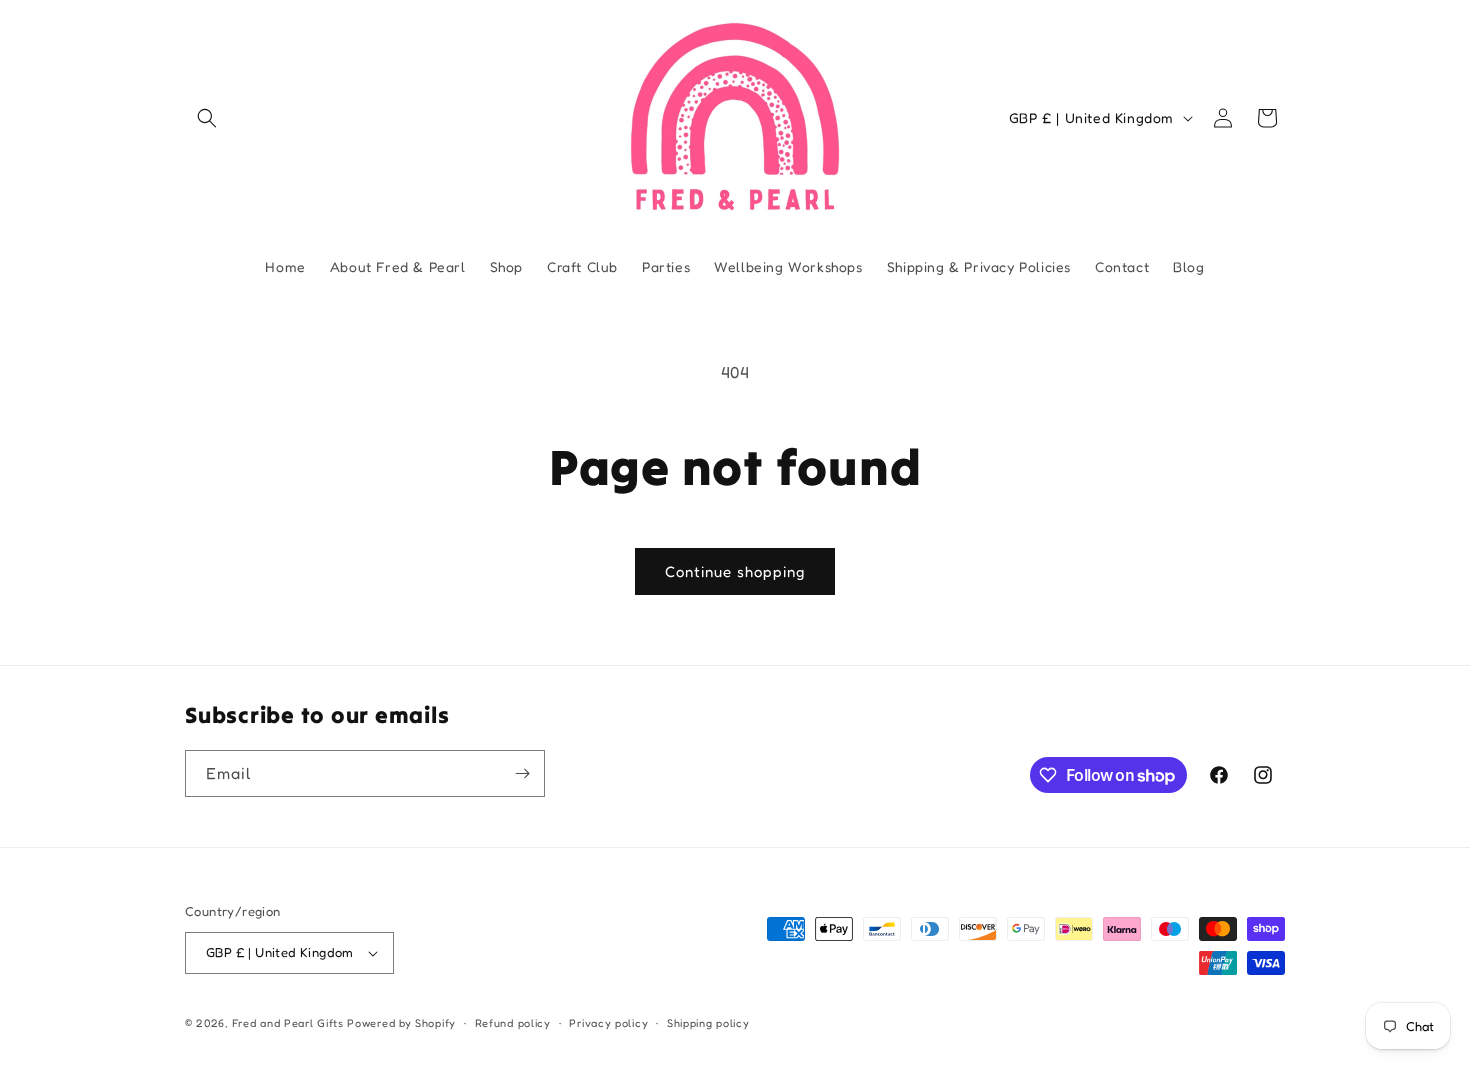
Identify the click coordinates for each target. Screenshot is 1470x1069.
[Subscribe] (522, 773)
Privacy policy (608, 1023)
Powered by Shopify (401, 1023)
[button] (207, 118)
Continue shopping (735, 571)
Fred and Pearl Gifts (288, 1023)
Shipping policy (708, 1023)
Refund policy (513, 1023)
